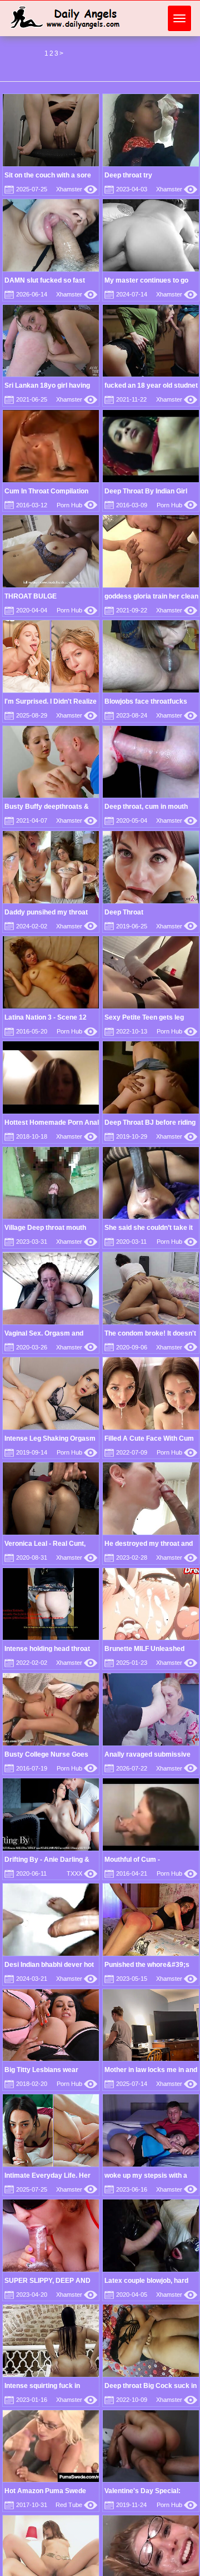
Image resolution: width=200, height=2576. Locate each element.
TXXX (82, 1873)
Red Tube (76, 2505)
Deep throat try (128, 175)
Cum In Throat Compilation (46, 491)
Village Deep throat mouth (45, 1228)
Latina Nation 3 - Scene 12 (46, 1017)
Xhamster (77, 189)
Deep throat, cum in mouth (146, 807)
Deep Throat (124, 912)
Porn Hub (77, 505)
